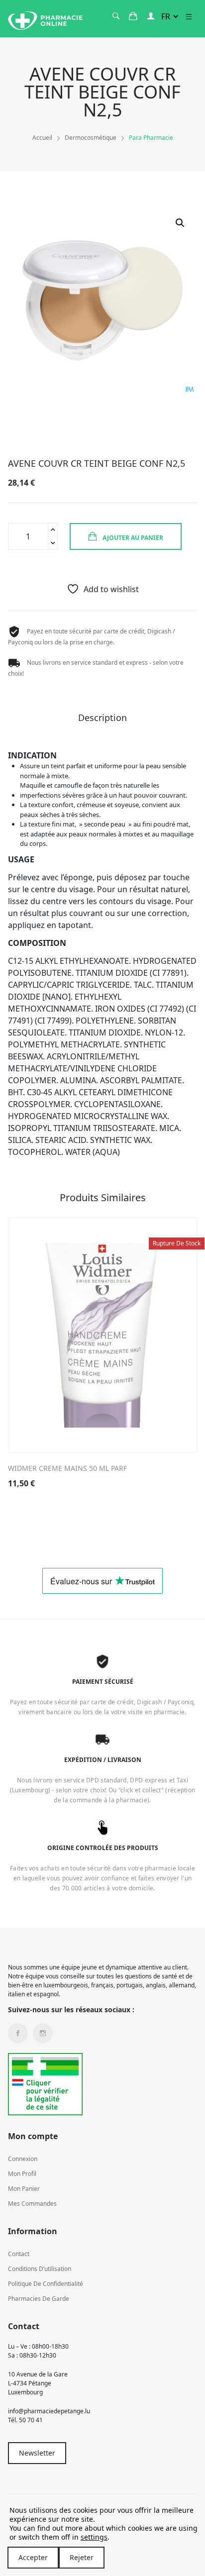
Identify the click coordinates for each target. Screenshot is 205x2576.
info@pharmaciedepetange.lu (49, 2411)
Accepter (33, 2557)
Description (102, 718)
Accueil (42, 138)
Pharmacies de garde (39, 2299)
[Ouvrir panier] (133, 16)
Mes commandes (32, 2204)
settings (94, 2537)
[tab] (102, 721)
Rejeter (82, 2557)
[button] (180, 223)
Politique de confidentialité (46, 2284)
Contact (19, 2254)
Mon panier (24, 2189)
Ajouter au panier (132, 538)
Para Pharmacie (151, 138)
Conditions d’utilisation (40, 2269)
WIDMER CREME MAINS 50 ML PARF (67, 1468)
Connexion (23, 2159)
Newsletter (37, 2453)
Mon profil (22, 2174)
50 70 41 (31, 2420)
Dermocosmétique (91, 138)
